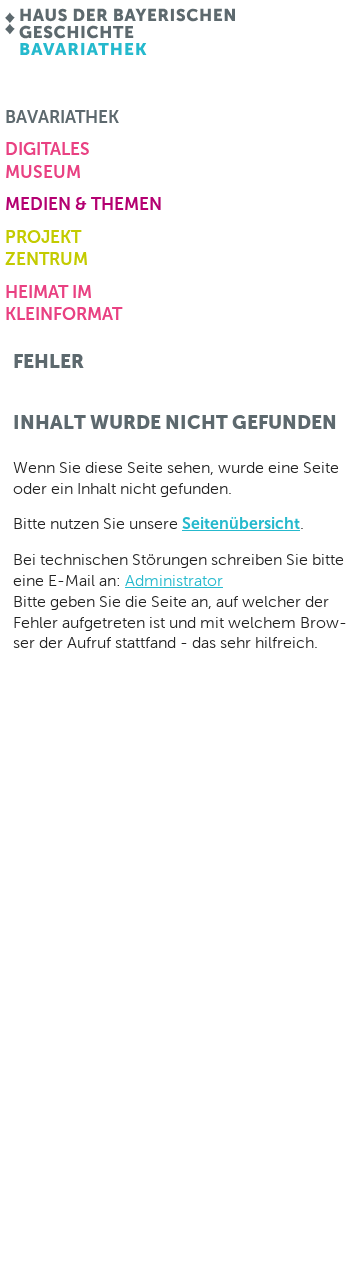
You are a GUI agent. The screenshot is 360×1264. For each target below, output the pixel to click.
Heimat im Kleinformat (63, 303)
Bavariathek (62, 117)
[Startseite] (121, 32)
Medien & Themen (83, 204)
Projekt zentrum (46, 248)
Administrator (174, 580)
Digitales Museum (47, 160)
